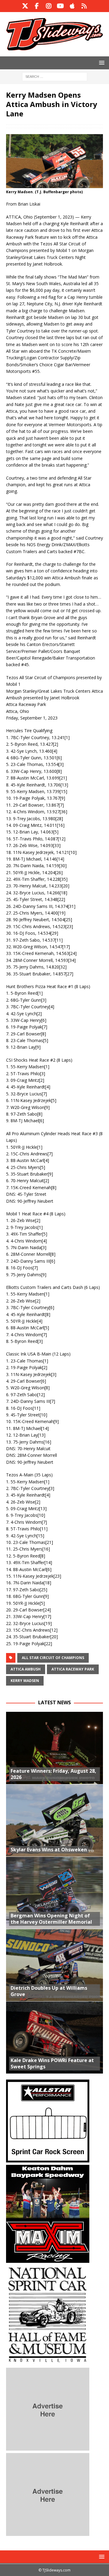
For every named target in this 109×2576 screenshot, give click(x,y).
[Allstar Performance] (48, 2159)
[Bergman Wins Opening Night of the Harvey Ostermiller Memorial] (54, 1893)
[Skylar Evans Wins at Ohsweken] (54, 1820)
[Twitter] (25, 6)
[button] (101, 63)
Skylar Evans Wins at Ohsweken (49, 1850)
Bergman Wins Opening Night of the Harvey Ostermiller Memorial (51, 1919)
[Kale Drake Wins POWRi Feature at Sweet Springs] (54, 2037)
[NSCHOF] (48, 2362)
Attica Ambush (26, 1669)
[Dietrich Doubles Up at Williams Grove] (54, 1965)
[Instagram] (49, 6)
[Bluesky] (84, 6)
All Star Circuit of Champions (53, 1658)
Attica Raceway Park (73, 1669)
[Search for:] (55, 76)
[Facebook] (37, 6)
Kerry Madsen (25, 1681)
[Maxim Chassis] (48, 2259)
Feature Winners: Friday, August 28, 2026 (53, 1774)
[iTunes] (72, 6)
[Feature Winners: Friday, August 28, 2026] (54, 1748)
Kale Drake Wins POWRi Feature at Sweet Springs (52, 2063)
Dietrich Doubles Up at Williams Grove (49, 1991)
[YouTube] (60, 6)
